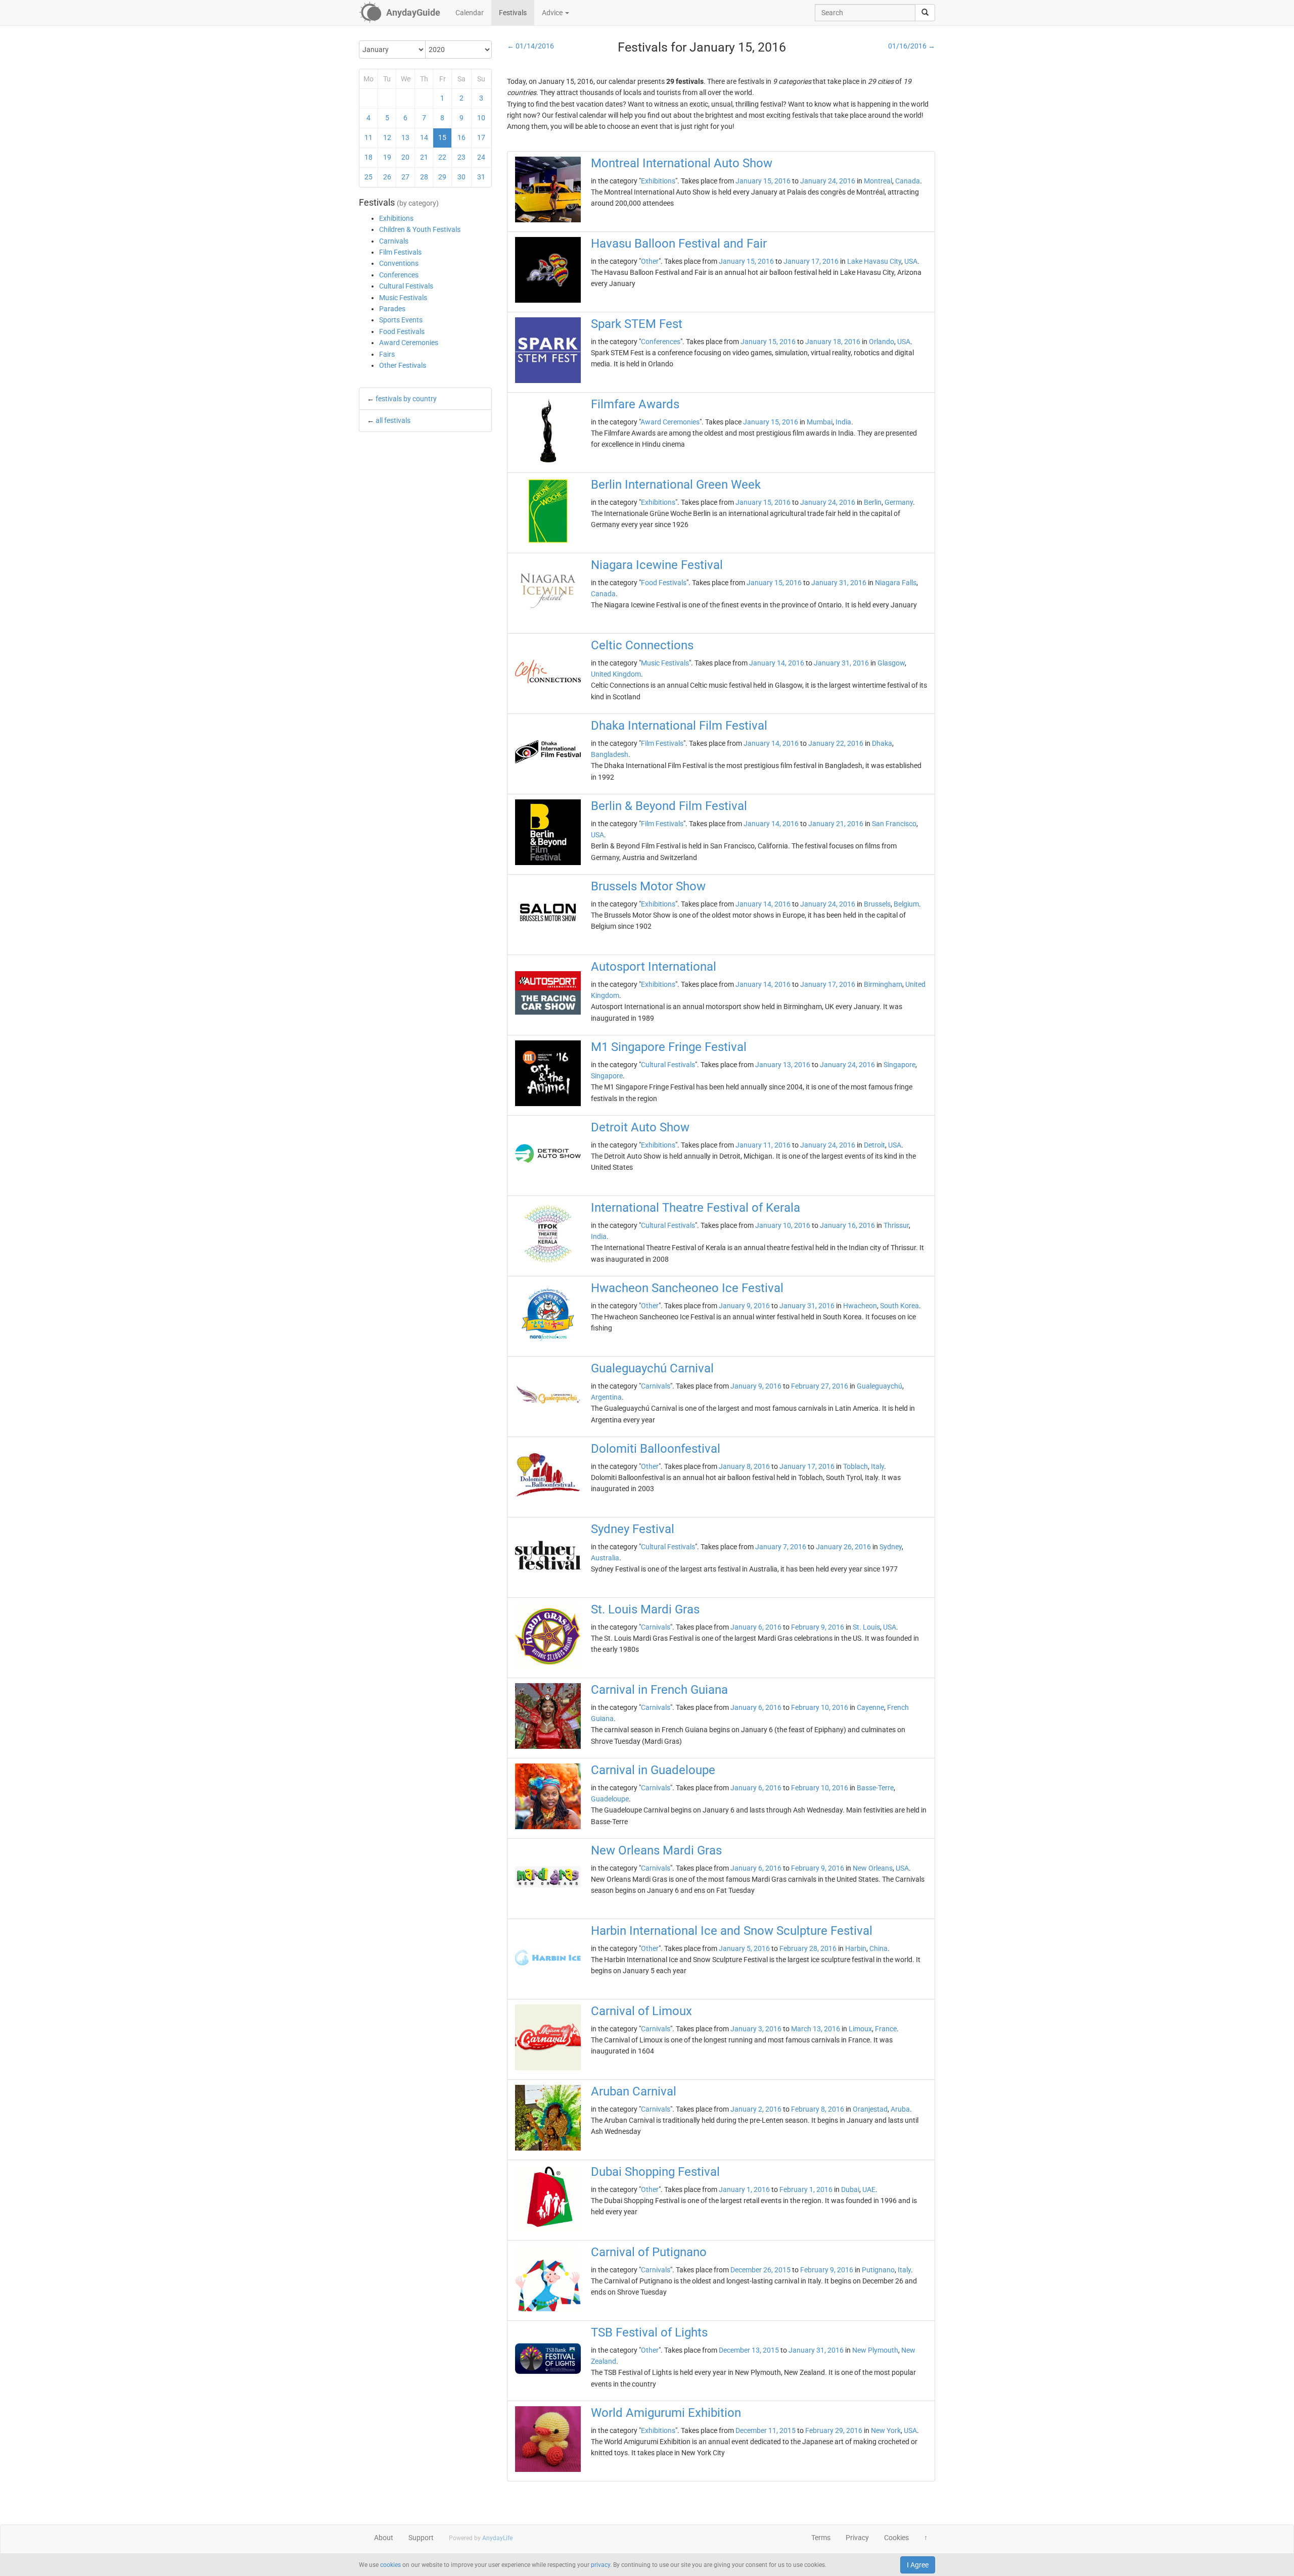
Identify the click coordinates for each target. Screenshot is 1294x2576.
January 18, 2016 (833, 342)
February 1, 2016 (806, 2189)
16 (461, 137)
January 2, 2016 (756, 2109)
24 (481, 157)
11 (368, 137)
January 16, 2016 (847, 1225)
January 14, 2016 (777, 663)
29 (442, 177)
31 (481, 177)
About (384, 2538)
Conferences (399, 275)
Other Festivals (403, 365)
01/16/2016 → (912, 46)
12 (387, 137)
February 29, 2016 (834, 2430)
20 (405, 157)
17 (481, 137)
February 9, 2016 (818, 1627)
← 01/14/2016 (530, 46)
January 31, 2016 (839, 583)
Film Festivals (400, 252)
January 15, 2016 (763, 181)
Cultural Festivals (406, 286)
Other (650, 261)
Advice (553, 13)
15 (442, 137)
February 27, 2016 (820, 1386)
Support (421, 2538)
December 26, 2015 (760, 2270)
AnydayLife (497, 2538)
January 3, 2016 (756, 2029)
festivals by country (406, 399)
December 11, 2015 (766, 2430)
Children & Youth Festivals (420, 229)
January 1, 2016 (744, 2189)
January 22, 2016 (836, 743)
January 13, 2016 (783, 1065)
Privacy (857, 2538)
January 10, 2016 (783, 1225)
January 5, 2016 (744, 1948)
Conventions (399, 263)
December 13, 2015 (749, 2350)
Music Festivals (403, 298)
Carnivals (394, 241)
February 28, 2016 (808, 1948)
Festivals (513, 13)
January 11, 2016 (763, 1145)
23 (461, 157)
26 (387, 177)
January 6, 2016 (756, 1627)
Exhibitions (396, 218)
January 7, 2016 (781, 1547)
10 (481, 118)
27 (405, 177)
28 (424, 177)
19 (387, 157)
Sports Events (401, 320)
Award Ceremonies (409, 343)
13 (405, 137)
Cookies (896, 2538)
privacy (600, 2565)
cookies (390, 2565)
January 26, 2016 (843, 1547)
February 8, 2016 (818, 2109)
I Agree (918, 2565)
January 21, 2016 (836, 824)
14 (424, 137)
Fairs (387, 354)
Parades (392, 309)
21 (424, 157)
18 (368, 157)
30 (461, 177)
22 (442, 157)
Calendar (470, 13)
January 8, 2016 (744, 1466)
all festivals (393, 420)
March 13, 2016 (816, 2029)
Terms (821, 2538)
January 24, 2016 (828, 181)
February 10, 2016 (820, 1707)
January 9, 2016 (744, 1306)
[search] (925, 13)
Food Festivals (402, 331)
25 (368, 177)
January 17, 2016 (811, 261)
